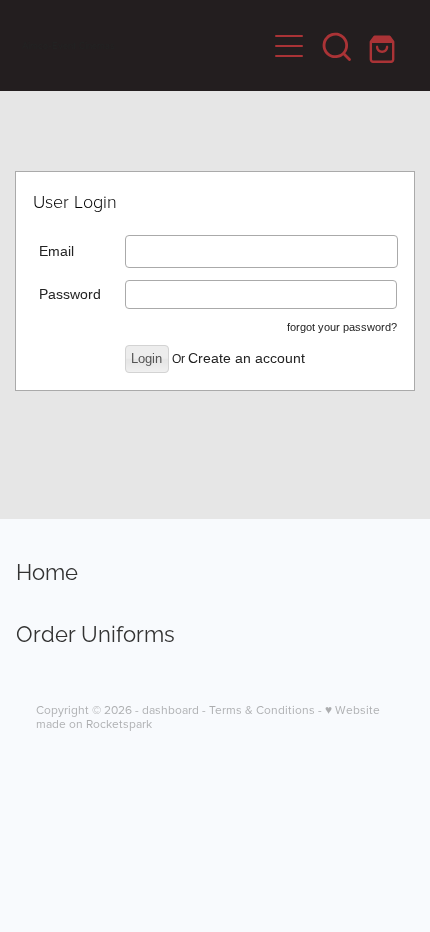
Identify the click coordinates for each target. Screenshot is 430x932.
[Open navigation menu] (289, 46)
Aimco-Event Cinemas (68, 46)
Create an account (246, 358)
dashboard (170, 709)
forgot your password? (342, 327)
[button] (337, 46)
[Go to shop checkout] (385, 46)
